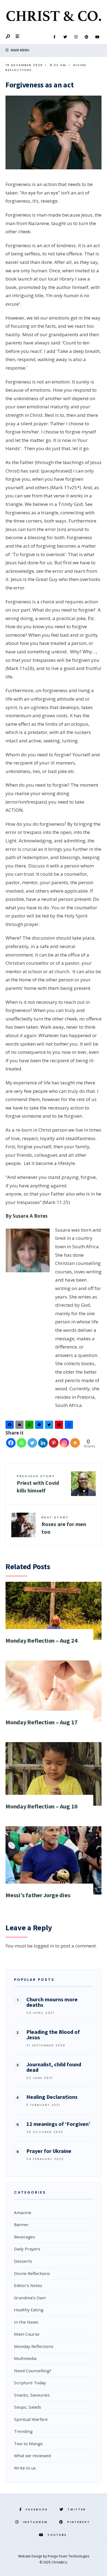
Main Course (27, 2334)
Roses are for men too (64, 1525)
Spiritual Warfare (31, 2419)
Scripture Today (30, 2383)
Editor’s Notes (28, 2285)
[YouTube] (97, 37)
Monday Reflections (34, 2346)
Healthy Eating (29, 2310)
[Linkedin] (43, 1443)
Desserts (23, 2261)
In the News (26, 2322)
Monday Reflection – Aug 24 (41, 1640)
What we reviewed (32, 2456)
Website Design (31, 2556)
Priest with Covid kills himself (38, 1484)
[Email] (20, 1426)
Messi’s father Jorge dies (38, 1895)
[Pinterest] (86, 37)
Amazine (23, 2212)
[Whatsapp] (22, 1443)
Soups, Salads (28, 2407)
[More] (75, 1443)
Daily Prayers (27, 2249)
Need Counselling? (33, 2371)
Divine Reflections (32, 2273)
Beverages (25, 2237)
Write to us (25, 2468)
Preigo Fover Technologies (68, 2556)
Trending (23, 2431)
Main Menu (20, 50)
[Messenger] (40, 1426)
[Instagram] (76, 37)
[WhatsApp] (30, 1426)
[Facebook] (54, 37)
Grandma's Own (30, 2298)
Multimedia (25, 2358)
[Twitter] (65, 37)
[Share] (70, 1426)
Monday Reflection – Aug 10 (41, 1806)
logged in (44, 1946)
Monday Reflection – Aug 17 (41, 1722)
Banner (21, 2224)
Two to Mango (28, 2444)
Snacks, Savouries (32, 2395)
